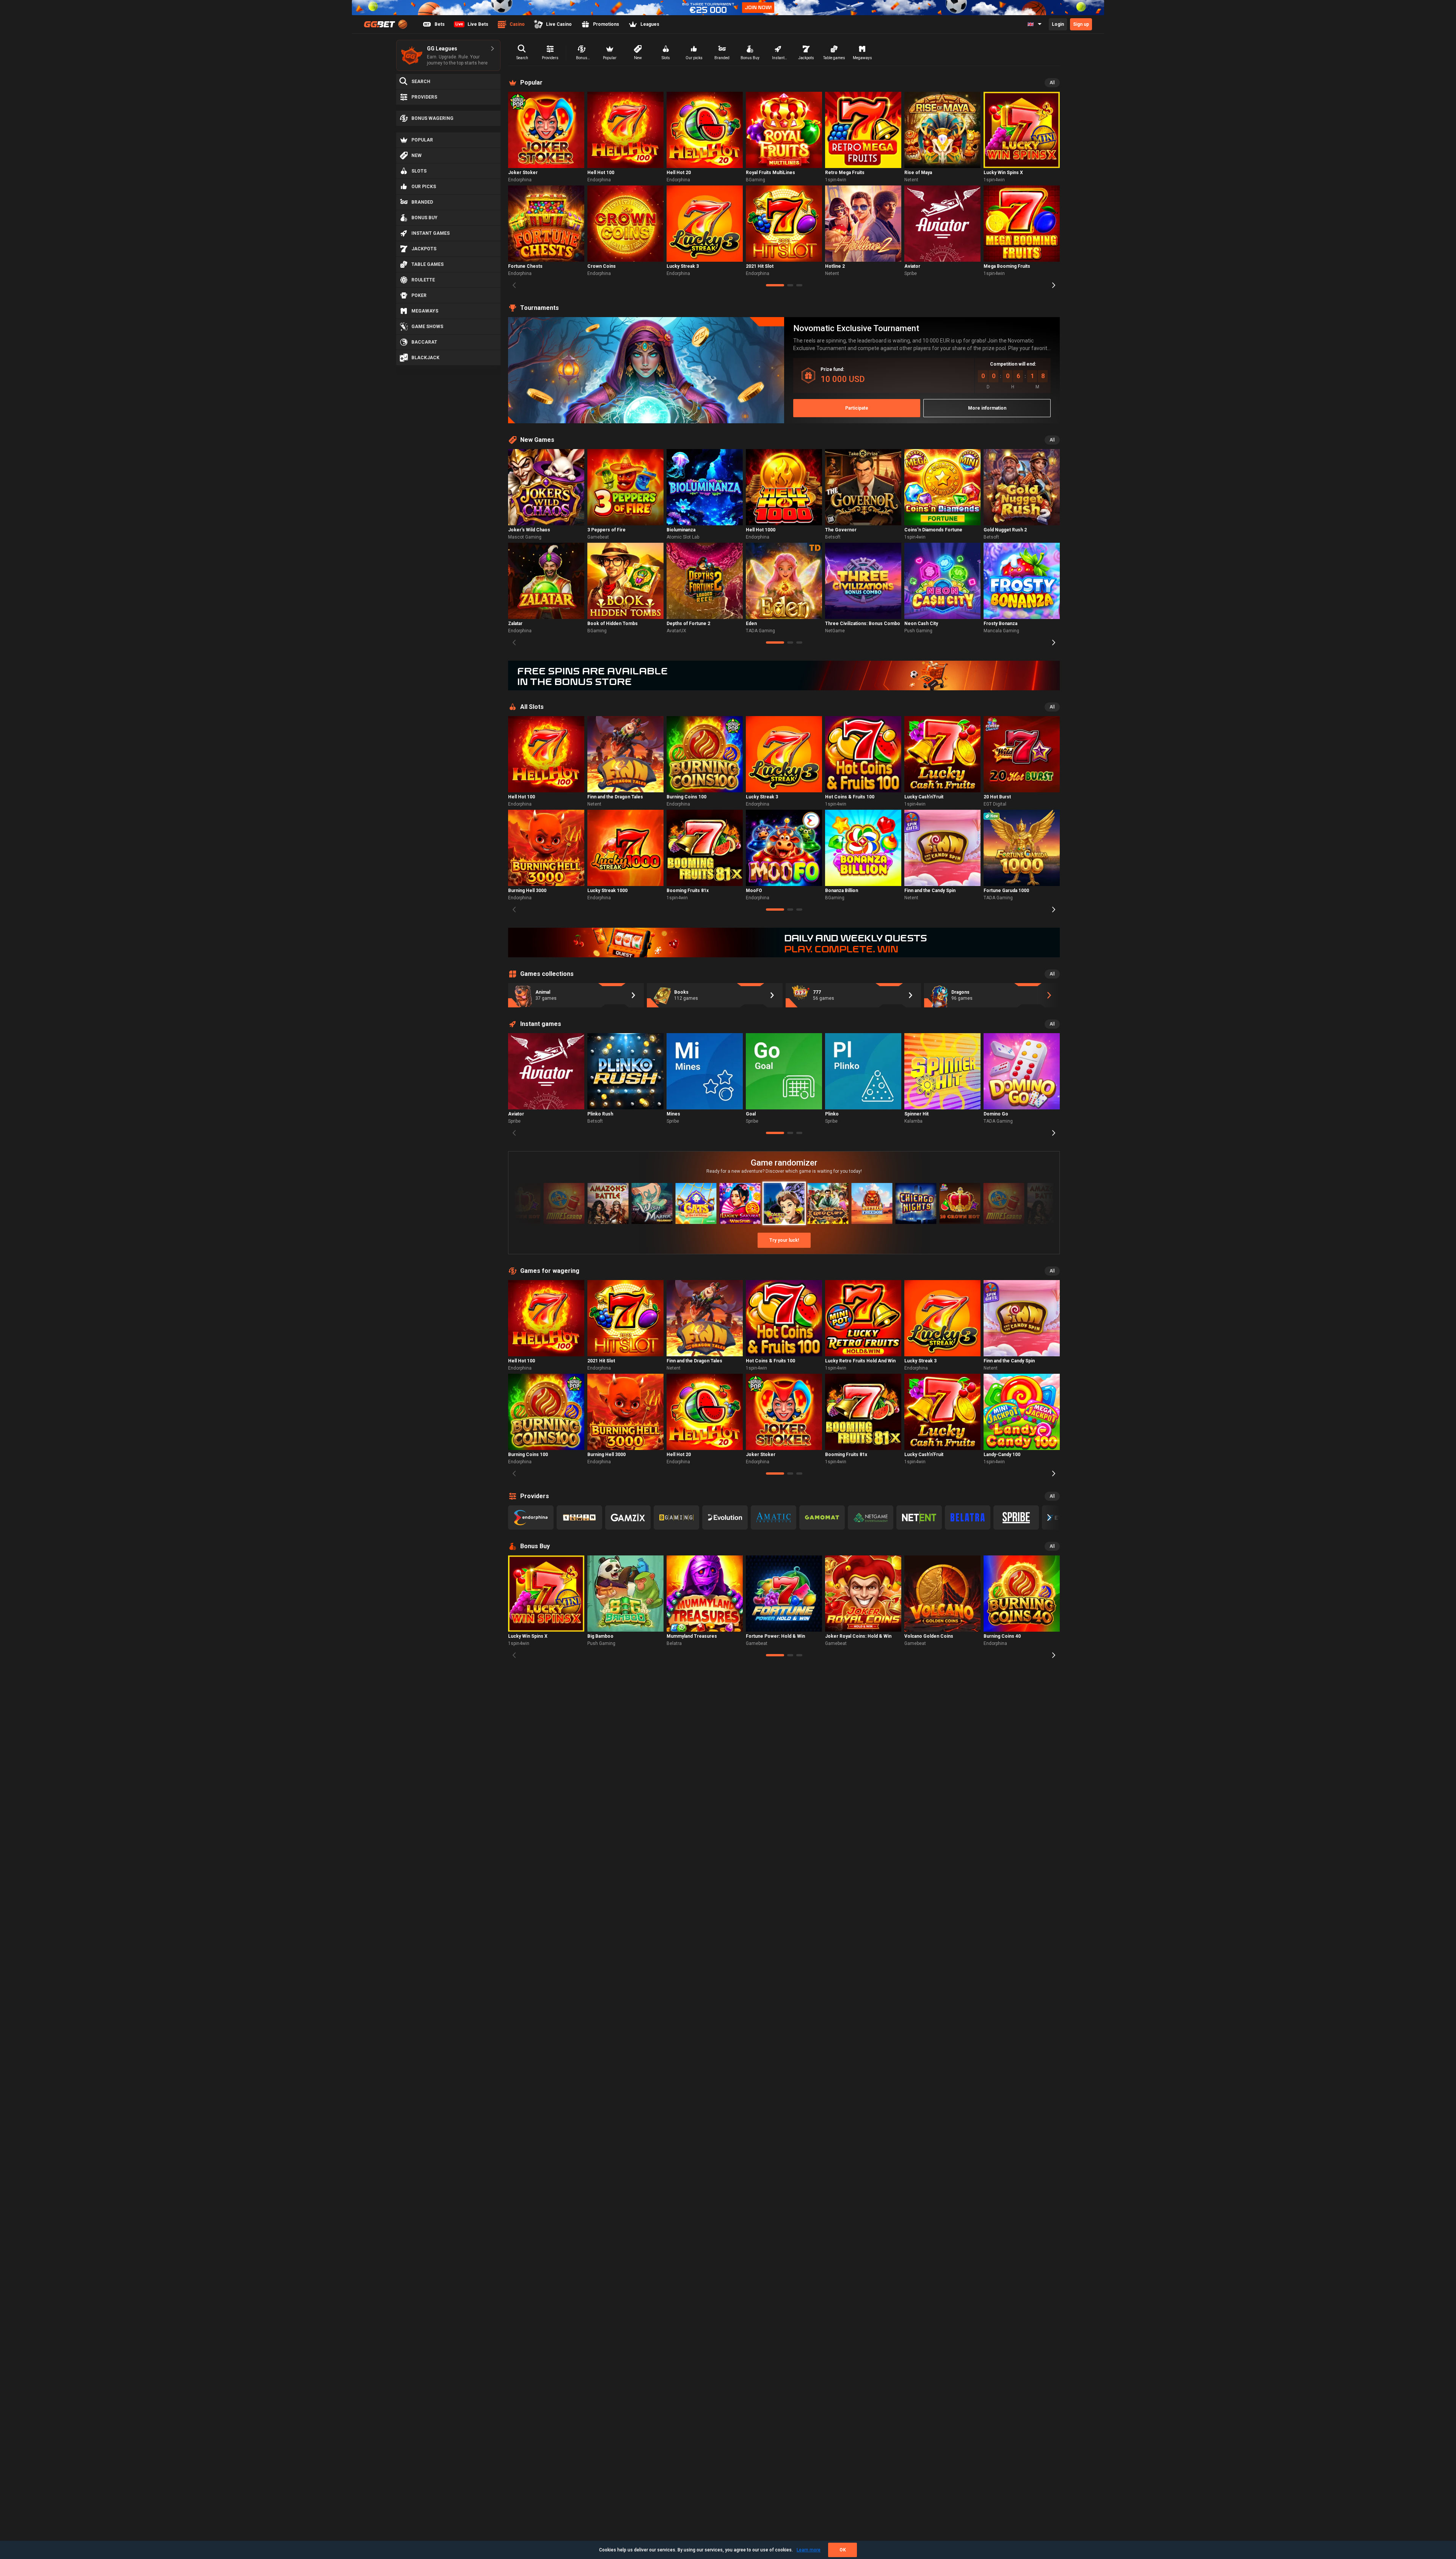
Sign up (1081, 24)
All (1052, 83)
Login (1058, 24)
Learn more (809, 2550)
